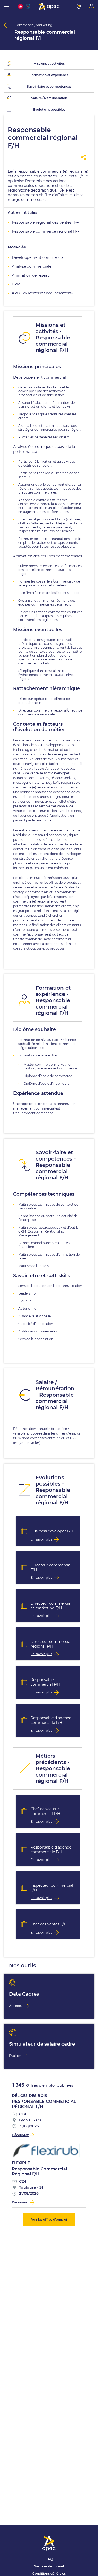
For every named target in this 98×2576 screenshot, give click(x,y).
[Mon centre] (79, 7)
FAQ (49, 2559)
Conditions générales (49, 2574)
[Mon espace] (91, 7)
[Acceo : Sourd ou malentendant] (29, 7)
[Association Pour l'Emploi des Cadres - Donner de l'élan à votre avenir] (49, 7)
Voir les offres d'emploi (49, 2219)
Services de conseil (49, 2566)
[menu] (7, 7)
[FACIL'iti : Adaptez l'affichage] (20, 7)
